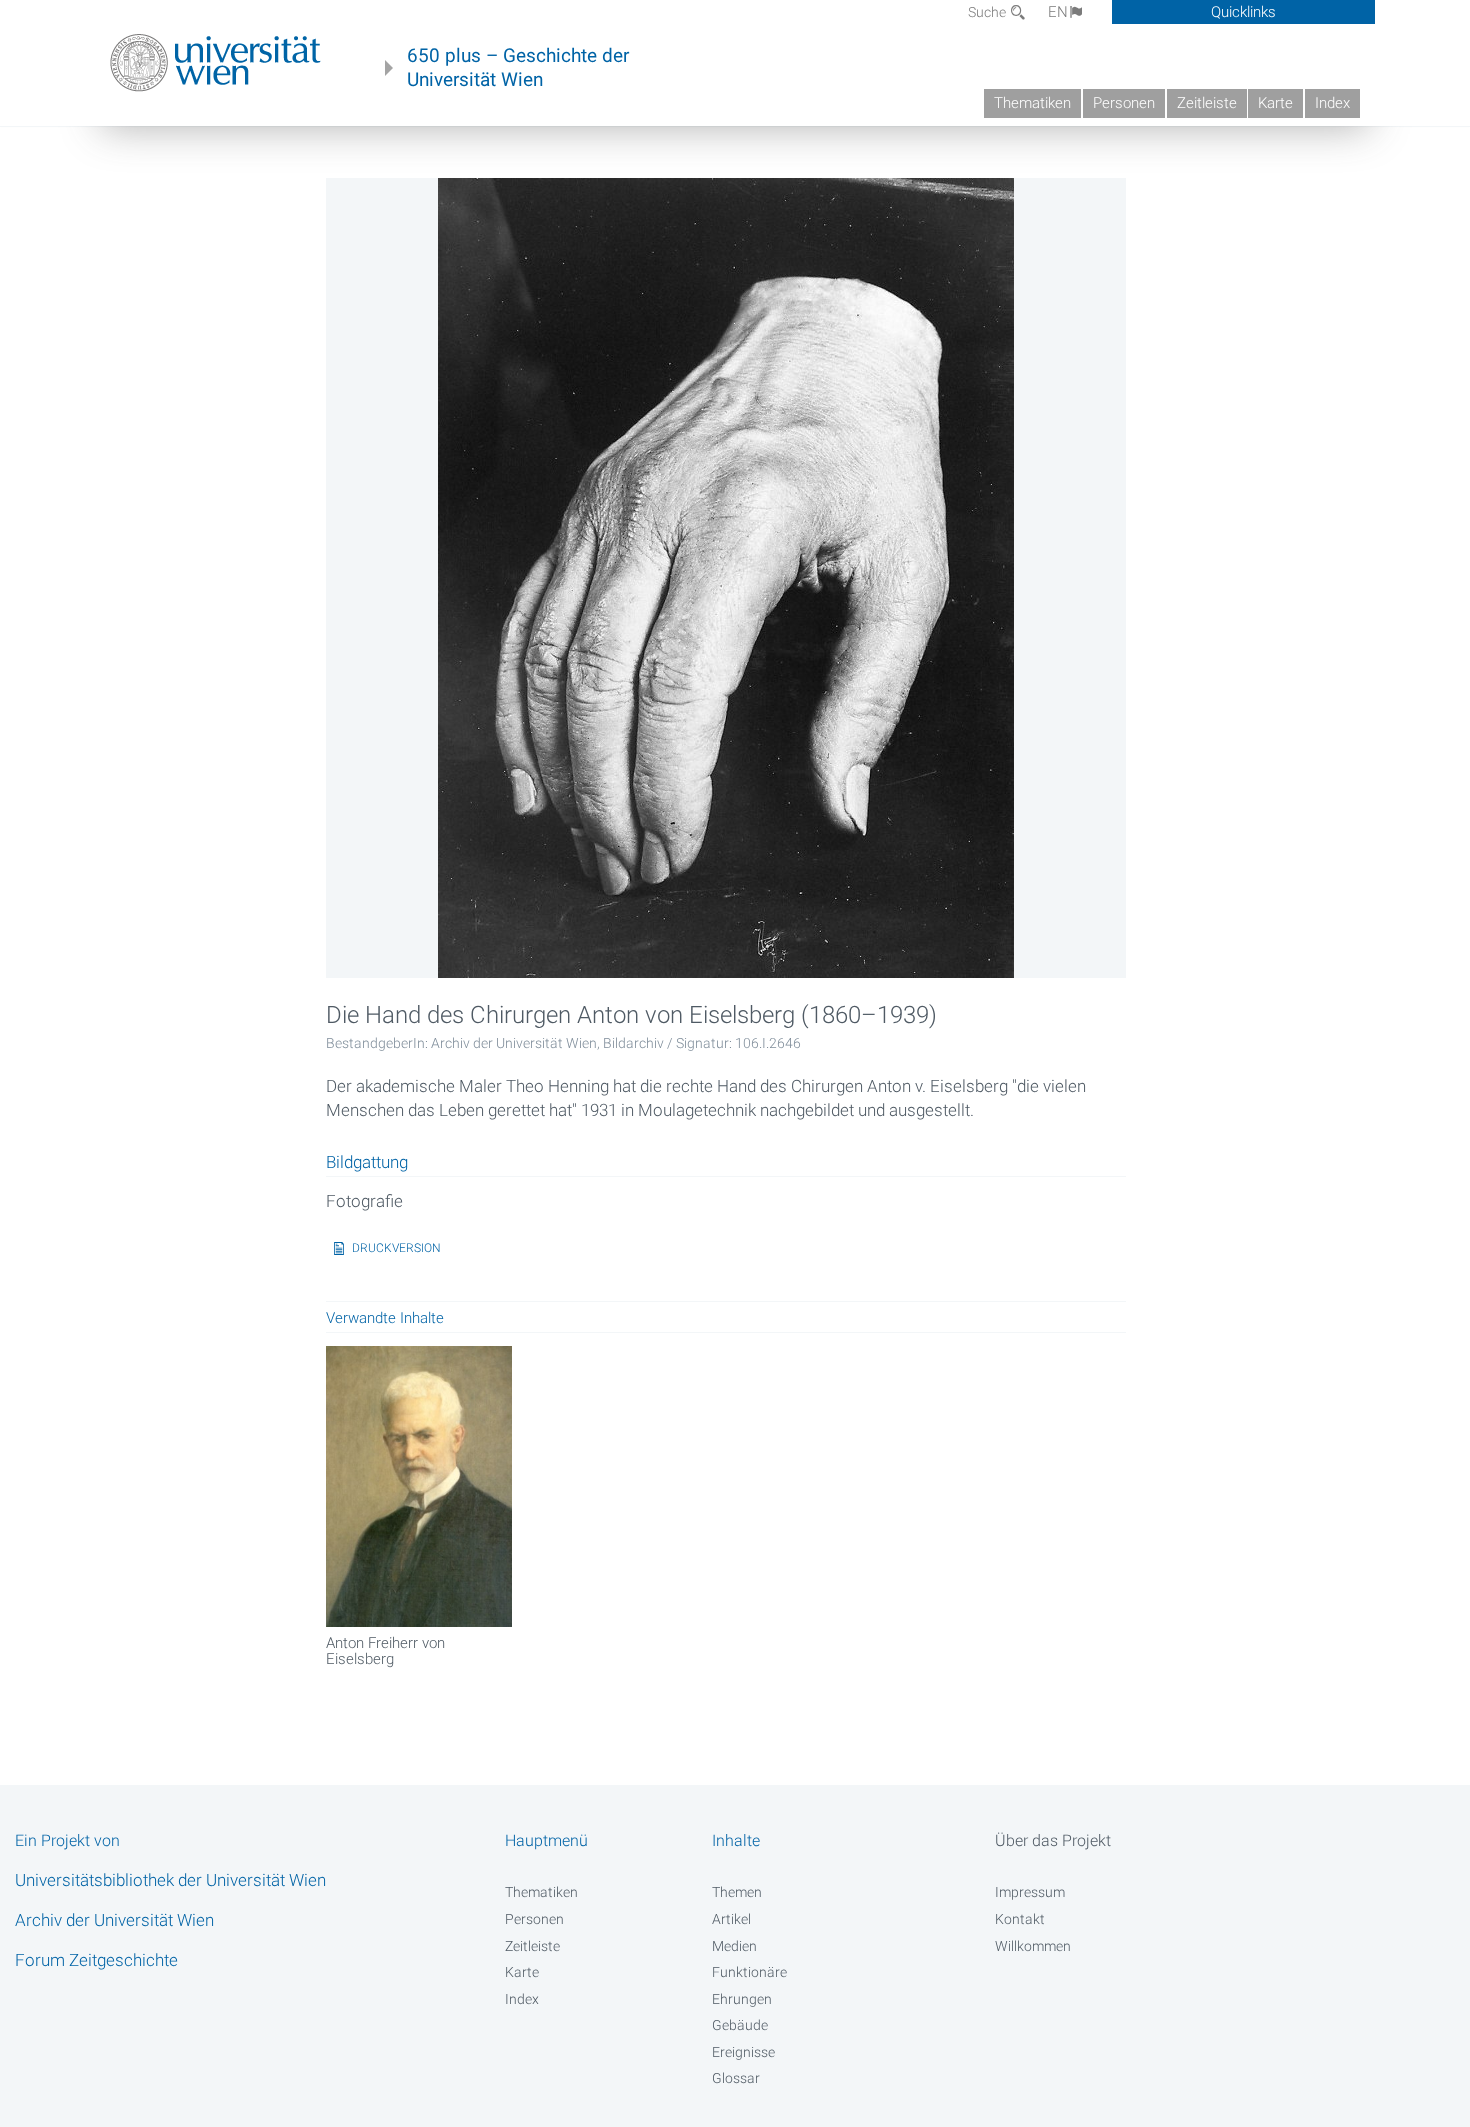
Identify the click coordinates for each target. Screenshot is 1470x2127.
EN (1058, 12)
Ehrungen (742, 1999)
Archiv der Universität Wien (114, 1920)
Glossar (736, 2078)
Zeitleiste (1207, 103)
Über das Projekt (1053, 1840)
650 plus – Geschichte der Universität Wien (518, 68)
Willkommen (1033, 1946)
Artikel (731, 1919)
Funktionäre (749, 1972)
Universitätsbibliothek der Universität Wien (170, 1880)
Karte (1275, 103)
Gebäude (740, 2025)
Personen (1124, 103)
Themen (737, 1892)
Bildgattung (367, 1163)
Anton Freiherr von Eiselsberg (385, 1651)
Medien (734, 1946)
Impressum (1030, 1892)
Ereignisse (743, 2052)
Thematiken (1032, 103)
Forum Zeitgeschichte (96, 1960)
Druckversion (396, 1248)
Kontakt (1020, 1919)
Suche (988, 12)
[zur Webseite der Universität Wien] (215, 63)
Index (1332, 103)
